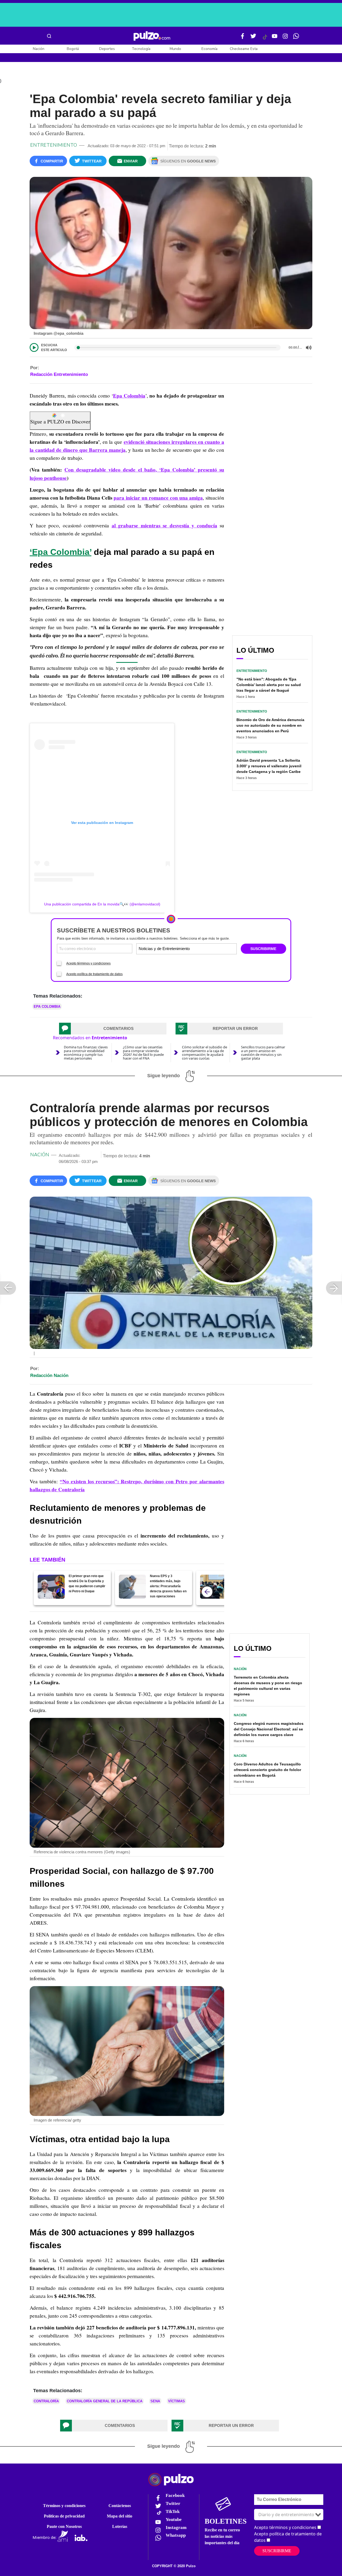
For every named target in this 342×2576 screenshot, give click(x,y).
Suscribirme (277, 2551)
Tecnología (141, 49)
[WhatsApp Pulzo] (296, 38)
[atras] (207, 1592)
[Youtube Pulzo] (275, 38)
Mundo (175, 49)
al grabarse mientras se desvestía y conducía (164, 526)
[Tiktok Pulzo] (265, 39)
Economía (209, 49)
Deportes (107, 49)
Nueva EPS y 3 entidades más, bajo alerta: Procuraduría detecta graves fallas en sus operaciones (168, 1586)
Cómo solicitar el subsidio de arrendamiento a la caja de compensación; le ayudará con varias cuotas (205, 1053)
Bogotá (73, 49)
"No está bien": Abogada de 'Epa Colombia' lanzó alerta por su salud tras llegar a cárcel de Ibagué (269, 685)
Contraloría (46, 2401)
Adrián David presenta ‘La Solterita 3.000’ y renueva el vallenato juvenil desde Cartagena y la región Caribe (269, 766)
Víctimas (176, 2401)
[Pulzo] (152, 36)
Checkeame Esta (244, 49)
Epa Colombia (129, 396)
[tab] (113, 1029)
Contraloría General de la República (105, 2401)
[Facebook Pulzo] (243, 38)
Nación (39, 49)
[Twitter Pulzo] (253, 38)
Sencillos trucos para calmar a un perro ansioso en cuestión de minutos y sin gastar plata (263, 1053)
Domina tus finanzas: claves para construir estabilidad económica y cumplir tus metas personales (86, 1053)
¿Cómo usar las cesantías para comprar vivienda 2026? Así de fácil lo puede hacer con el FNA (143, 1053)
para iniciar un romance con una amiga (158, 498)
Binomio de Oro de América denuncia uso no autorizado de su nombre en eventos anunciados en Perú (270, 725)
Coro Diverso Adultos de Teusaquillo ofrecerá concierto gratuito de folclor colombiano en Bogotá (267, 1770)
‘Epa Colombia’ (61, 552)
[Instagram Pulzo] (285, 38)
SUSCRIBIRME (263, 949)
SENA (155, 2401)
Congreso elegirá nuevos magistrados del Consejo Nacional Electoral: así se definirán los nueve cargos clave (269, 1729)
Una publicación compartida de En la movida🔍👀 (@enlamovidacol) (102, 904)
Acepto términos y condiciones (88, 963)
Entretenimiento (54, 145)
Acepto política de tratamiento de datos (94, 974)
